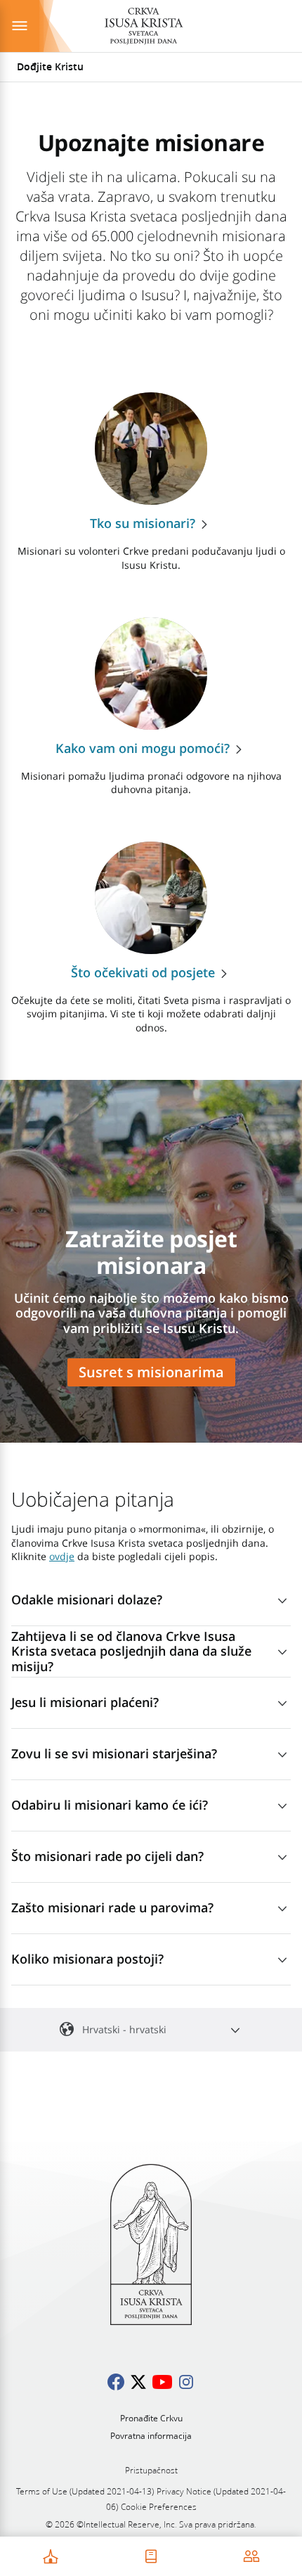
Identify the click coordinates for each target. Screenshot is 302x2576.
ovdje (62, 1556)
